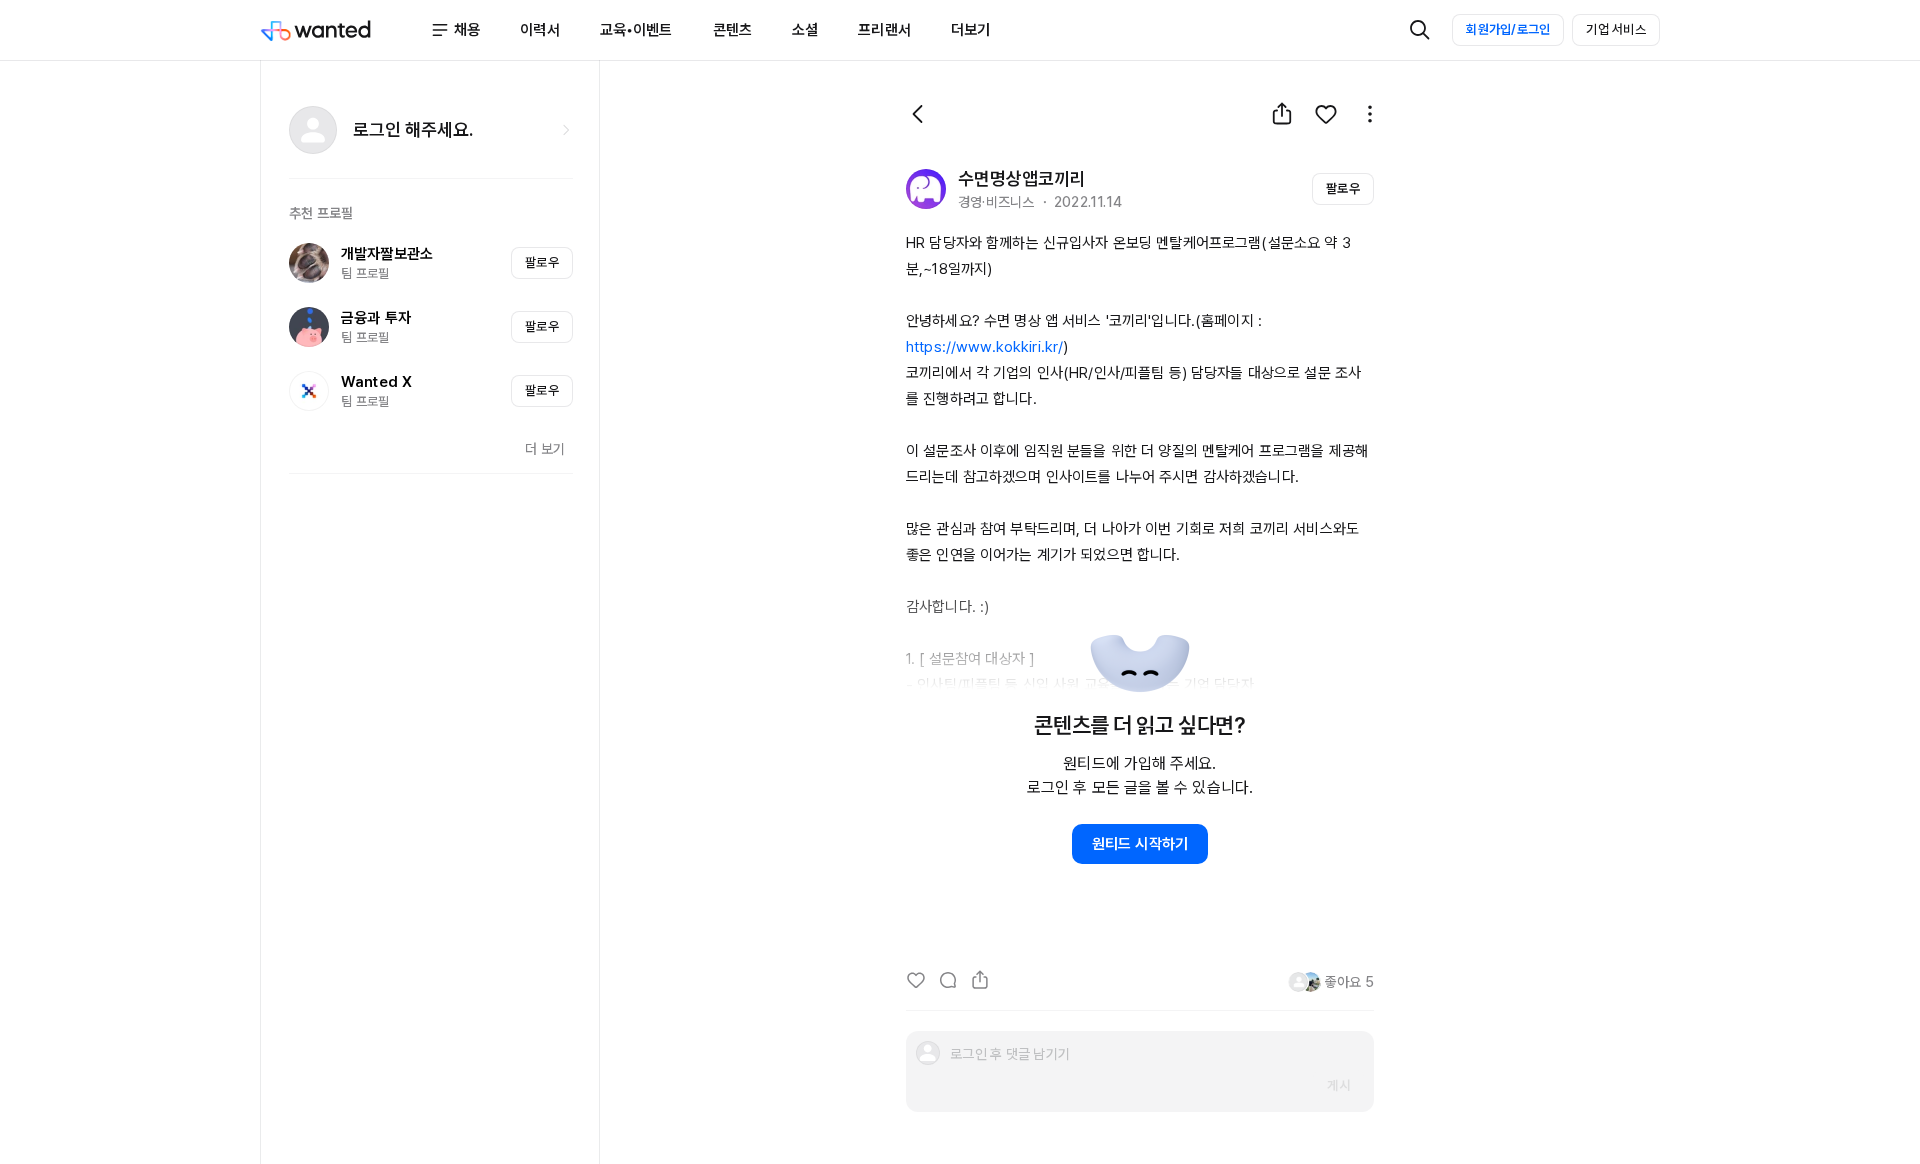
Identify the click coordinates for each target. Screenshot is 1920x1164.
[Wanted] (345, 30)
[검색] (1420, 30)
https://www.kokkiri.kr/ (984, 347)
